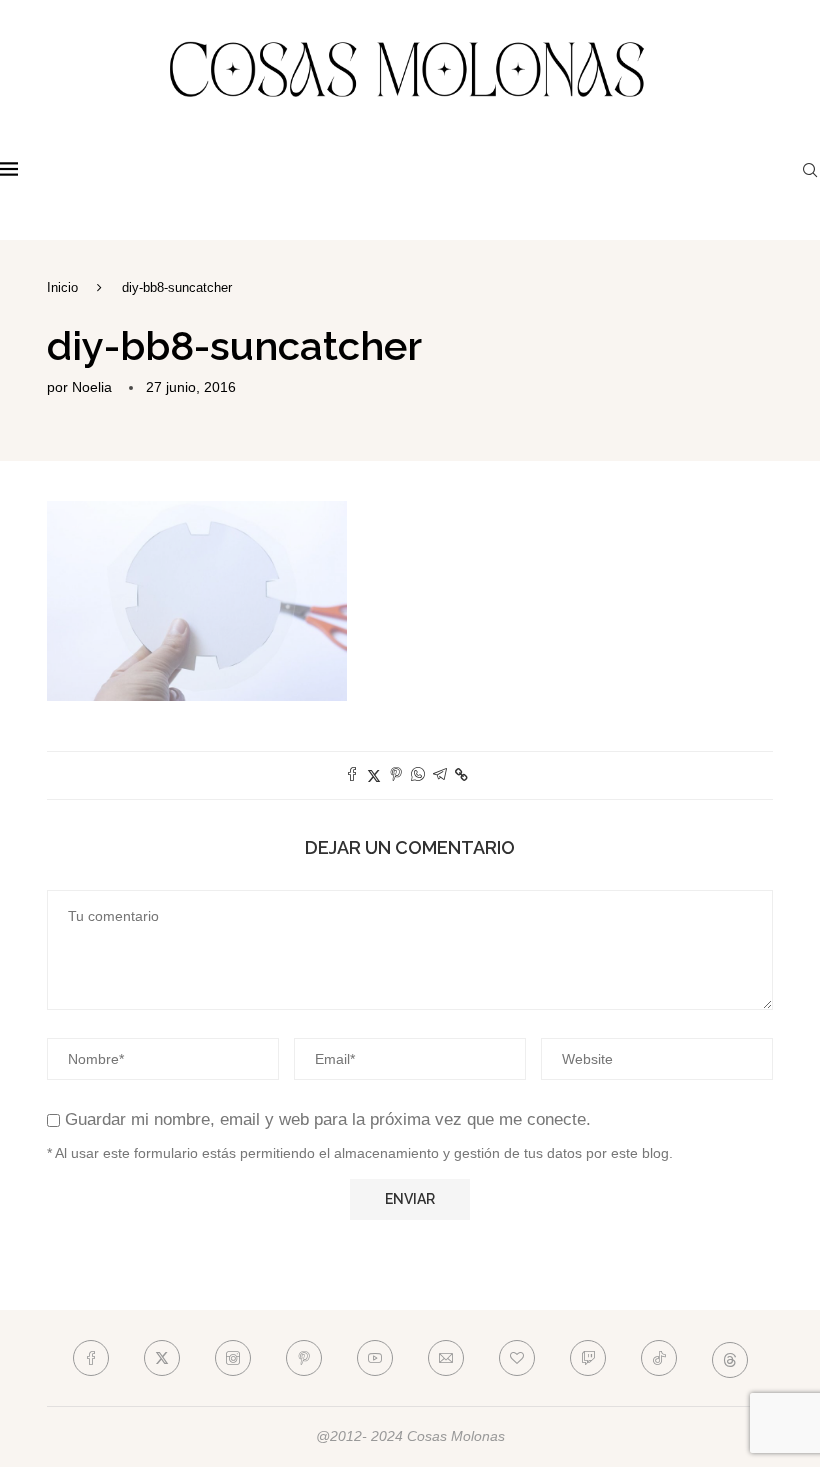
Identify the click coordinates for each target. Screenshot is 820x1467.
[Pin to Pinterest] (396, 775)
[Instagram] (233, 1358)
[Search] (810, 170)
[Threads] (730, 1358)
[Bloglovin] (517, 1358)
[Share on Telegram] (440, 775)
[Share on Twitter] (374, 775)
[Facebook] (91, 1358)
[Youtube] (375, 1358)
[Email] (446, 1358)
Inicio (62, 287)
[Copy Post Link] (461, 775)
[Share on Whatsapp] (418, 775)
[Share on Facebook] (352, 775)
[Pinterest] (304, 1358)
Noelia (92, 387)
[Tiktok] (659, 1358)
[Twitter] (162, 1358)
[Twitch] (588, 1358)
